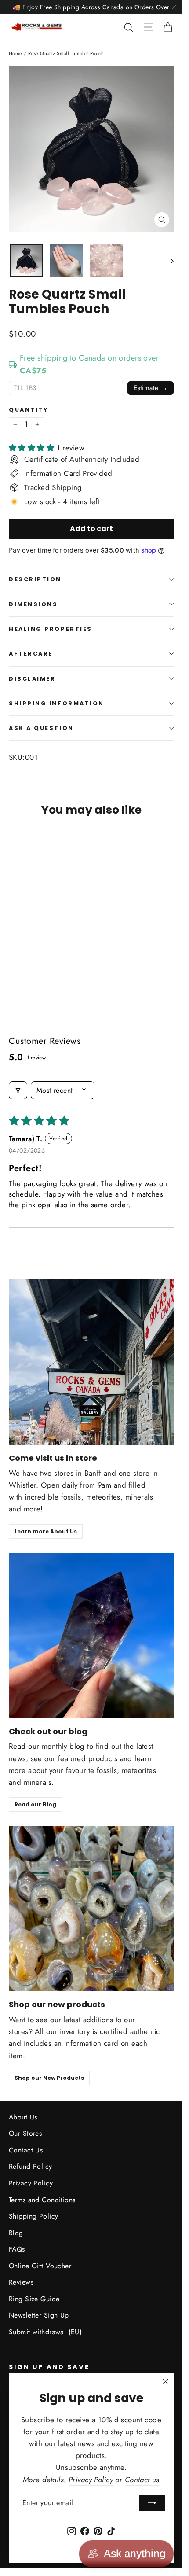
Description (35, 579)
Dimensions (33, 604)
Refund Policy (31, 2166)
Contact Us (26, 2150)
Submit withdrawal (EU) (45, 2332)
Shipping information (56, 703)
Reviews (21, 2282)
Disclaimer (32, 679)
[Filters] (18, 1090)
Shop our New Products (49, 2078)
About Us (23, 2117)
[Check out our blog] (91, 1635)
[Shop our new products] (91, 1908)
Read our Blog (35, 1804)
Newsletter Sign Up (39, 2315)
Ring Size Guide (34, 2299)
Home (16, 53)
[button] (33, 448)
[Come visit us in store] (91, 1362)
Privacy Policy (31, 2183)
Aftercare (31, 654)
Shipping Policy (33, 2216)
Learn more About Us (46, 1531)
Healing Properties (51, 629)
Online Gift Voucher (40, 2266)
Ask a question (41, 728)
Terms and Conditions (42, 2200)
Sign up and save (49, 2367)
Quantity (28, 410)
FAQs (17, 2249)
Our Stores (25, 2133)
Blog (16, 2233)
